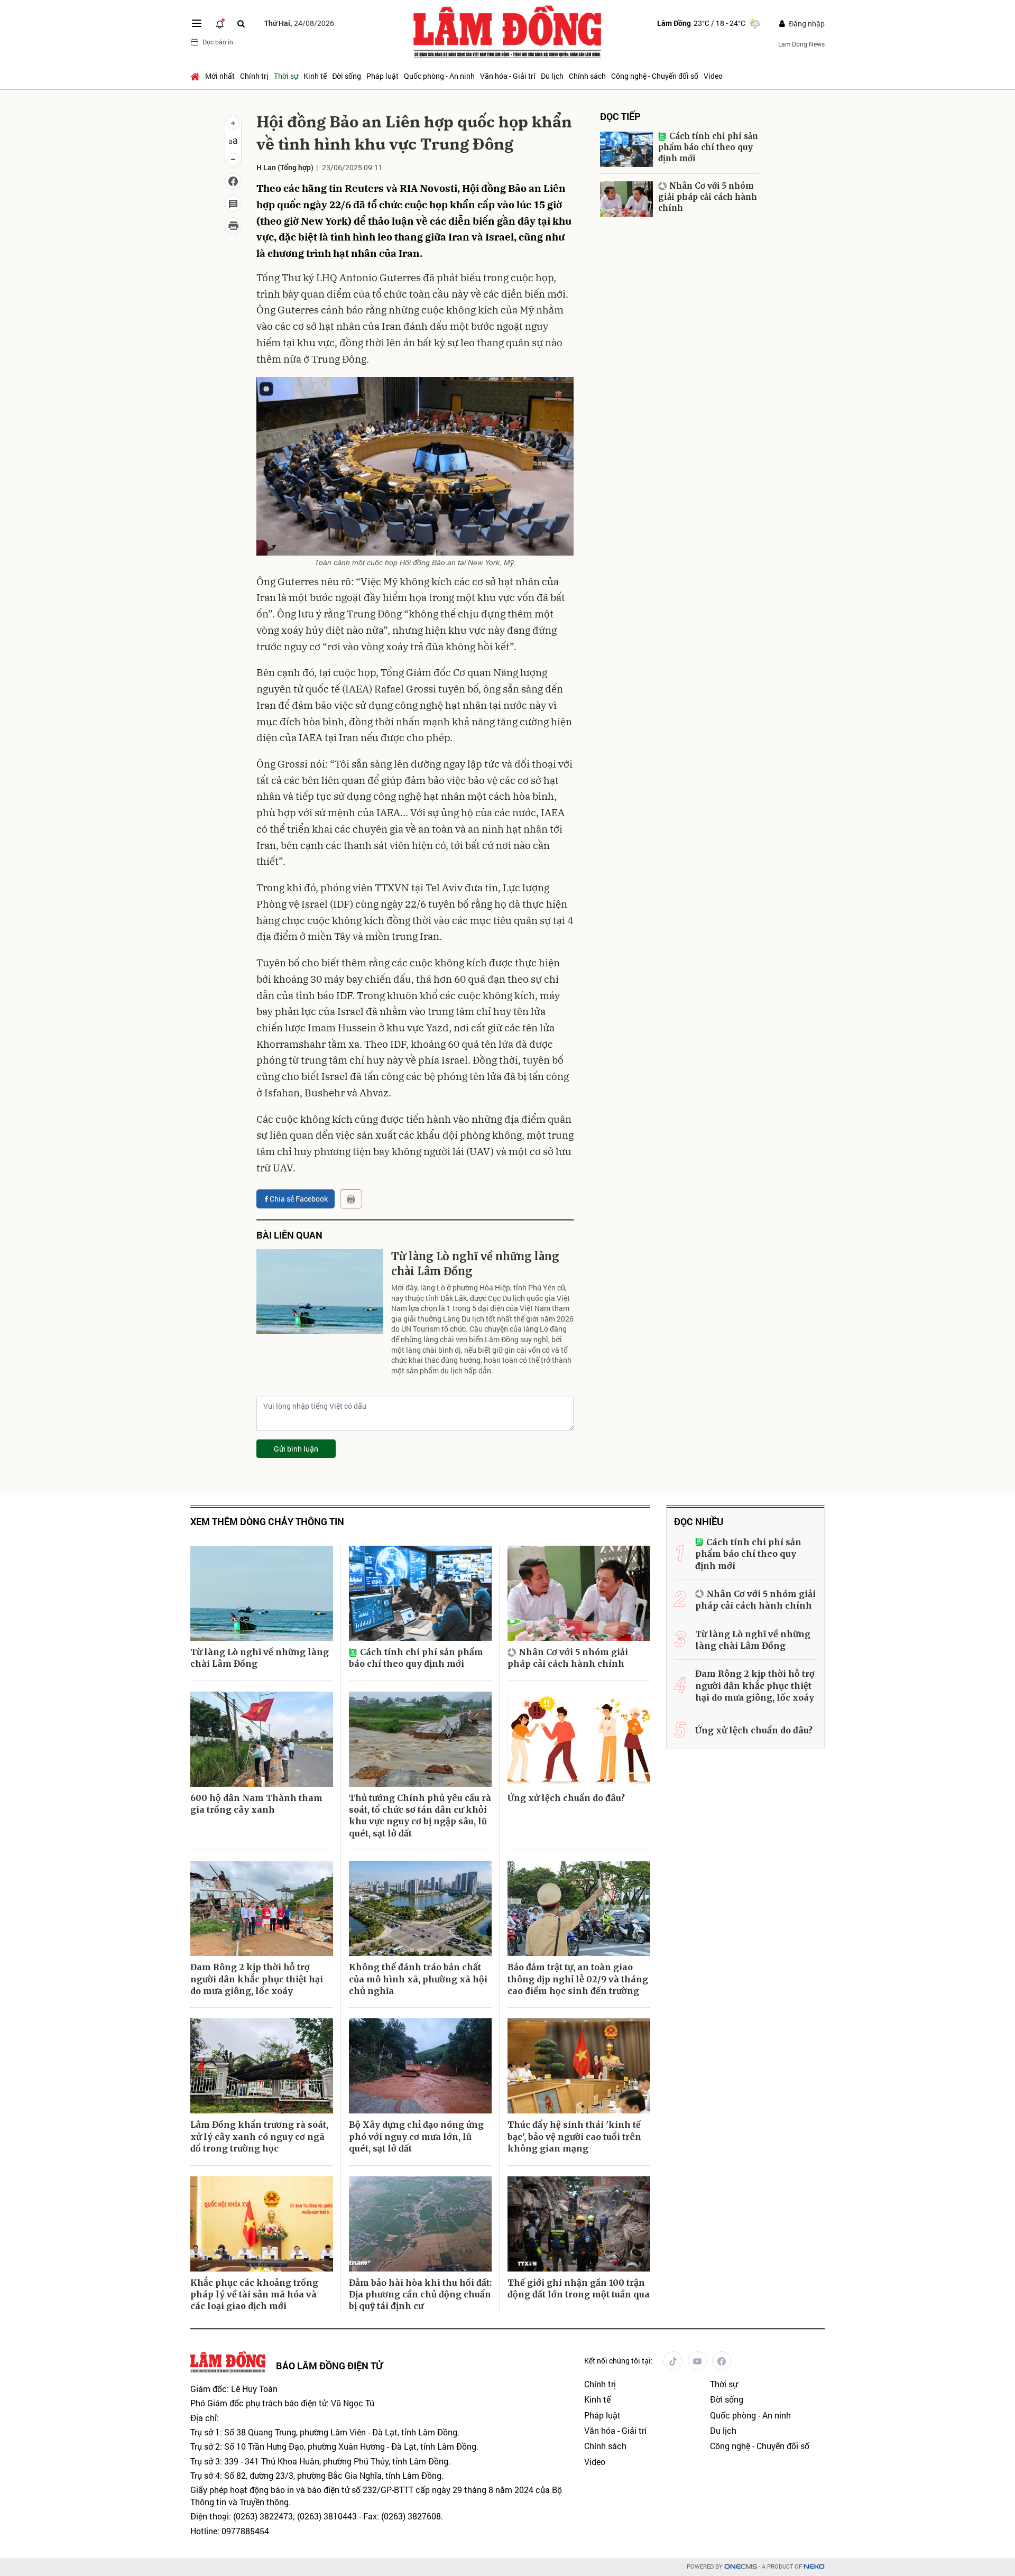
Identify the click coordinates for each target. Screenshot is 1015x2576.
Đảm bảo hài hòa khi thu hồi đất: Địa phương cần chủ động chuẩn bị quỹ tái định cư (420, 2295)
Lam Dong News (801, 44)
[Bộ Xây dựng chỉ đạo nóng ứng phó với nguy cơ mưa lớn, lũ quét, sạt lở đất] (420, 2066)
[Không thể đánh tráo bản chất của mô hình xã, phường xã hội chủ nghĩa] (420, 1908)
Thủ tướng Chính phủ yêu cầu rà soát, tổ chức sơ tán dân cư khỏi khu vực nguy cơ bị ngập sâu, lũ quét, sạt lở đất (420, 1816)
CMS (741, 2567)
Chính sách (587, 76)
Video (713, 76)
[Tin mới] (220, 23)
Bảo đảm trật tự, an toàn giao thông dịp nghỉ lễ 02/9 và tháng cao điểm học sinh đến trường (578, 1979)
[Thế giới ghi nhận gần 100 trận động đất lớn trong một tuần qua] (579, 2224)
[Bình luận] (233, 204)
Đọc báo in (218, 42)
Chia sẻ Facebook (299, 1199)
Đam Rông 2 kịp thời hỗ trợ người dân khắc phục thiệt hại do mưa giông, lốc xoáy (257, 1979)
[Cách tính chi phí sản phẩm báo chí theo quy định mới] (626, 149)
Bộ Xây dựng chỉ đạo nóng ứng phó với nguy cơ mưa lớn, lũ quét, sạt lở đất (416, 2136)
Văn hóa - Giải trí (508, 76)
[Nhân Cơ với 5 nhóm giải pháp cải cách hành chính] (626, 199)
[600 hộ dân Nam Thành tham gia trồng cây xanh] (262, 1739)
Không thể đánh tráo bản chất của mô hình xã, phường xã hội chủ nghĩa (418, 1979)
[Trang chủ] (196, 76)
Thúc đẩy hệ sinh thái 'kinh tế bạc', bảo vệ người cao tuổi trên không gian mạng (574, 2136)
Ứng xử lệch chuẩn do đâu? (566, 1798)
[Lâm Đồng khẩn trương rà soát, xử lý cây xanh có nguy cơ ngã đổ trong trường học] (262, 2066)
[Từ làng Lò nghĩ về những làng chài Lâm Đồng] (320, 1291)
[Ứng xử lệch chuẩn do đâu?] (579, 1739)
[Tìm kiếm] (241, 24)
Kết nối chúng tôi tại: (619, 2361)
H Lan (266, 167)
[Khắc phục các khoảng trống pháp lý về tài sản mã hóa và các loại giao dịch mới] (262, 2224)
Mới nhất (220, 76)
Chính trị (254, 76)
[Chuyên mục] (197, 23)
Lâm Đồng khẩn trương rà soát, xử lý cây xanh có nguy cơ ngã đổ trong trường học (259, 2136)
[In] (351, 1199)
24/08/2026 (299, 23)
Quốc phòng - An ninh (439, 76)
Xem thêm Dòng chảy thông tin (267, 1522)
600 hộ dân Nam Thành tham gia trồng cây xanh (256, 1804)
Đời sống (347, 76)
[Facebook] (722, 2361)
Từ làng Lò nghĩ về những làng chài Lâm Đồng (475, 1264)
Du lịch (552, 76)
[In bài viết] (233, 226)
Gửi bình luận (296, 1449)
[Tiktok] (673, 2361)
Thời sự (286, 76)
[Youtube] (697, 2361)
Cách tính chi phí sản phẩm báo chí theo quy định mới (708, 147)
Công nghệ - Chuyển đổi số (655, 76)
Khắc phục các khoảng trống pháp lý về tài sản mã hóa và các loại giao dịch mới (254, 2295)
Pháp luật (382, 76)
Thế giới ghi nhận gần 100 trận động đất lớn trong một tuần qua (579, 2288)
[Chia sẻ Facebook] (233, 181)
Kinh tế (315, 76)
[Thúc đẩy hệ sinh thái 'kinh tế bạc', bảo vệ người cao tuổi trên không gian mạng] (579, 2066)
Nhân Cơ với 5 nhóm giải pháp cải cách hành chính (708, 197)
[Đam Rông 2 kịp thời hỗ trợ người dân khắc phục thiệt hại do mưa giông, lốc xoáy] (262, 1908)
